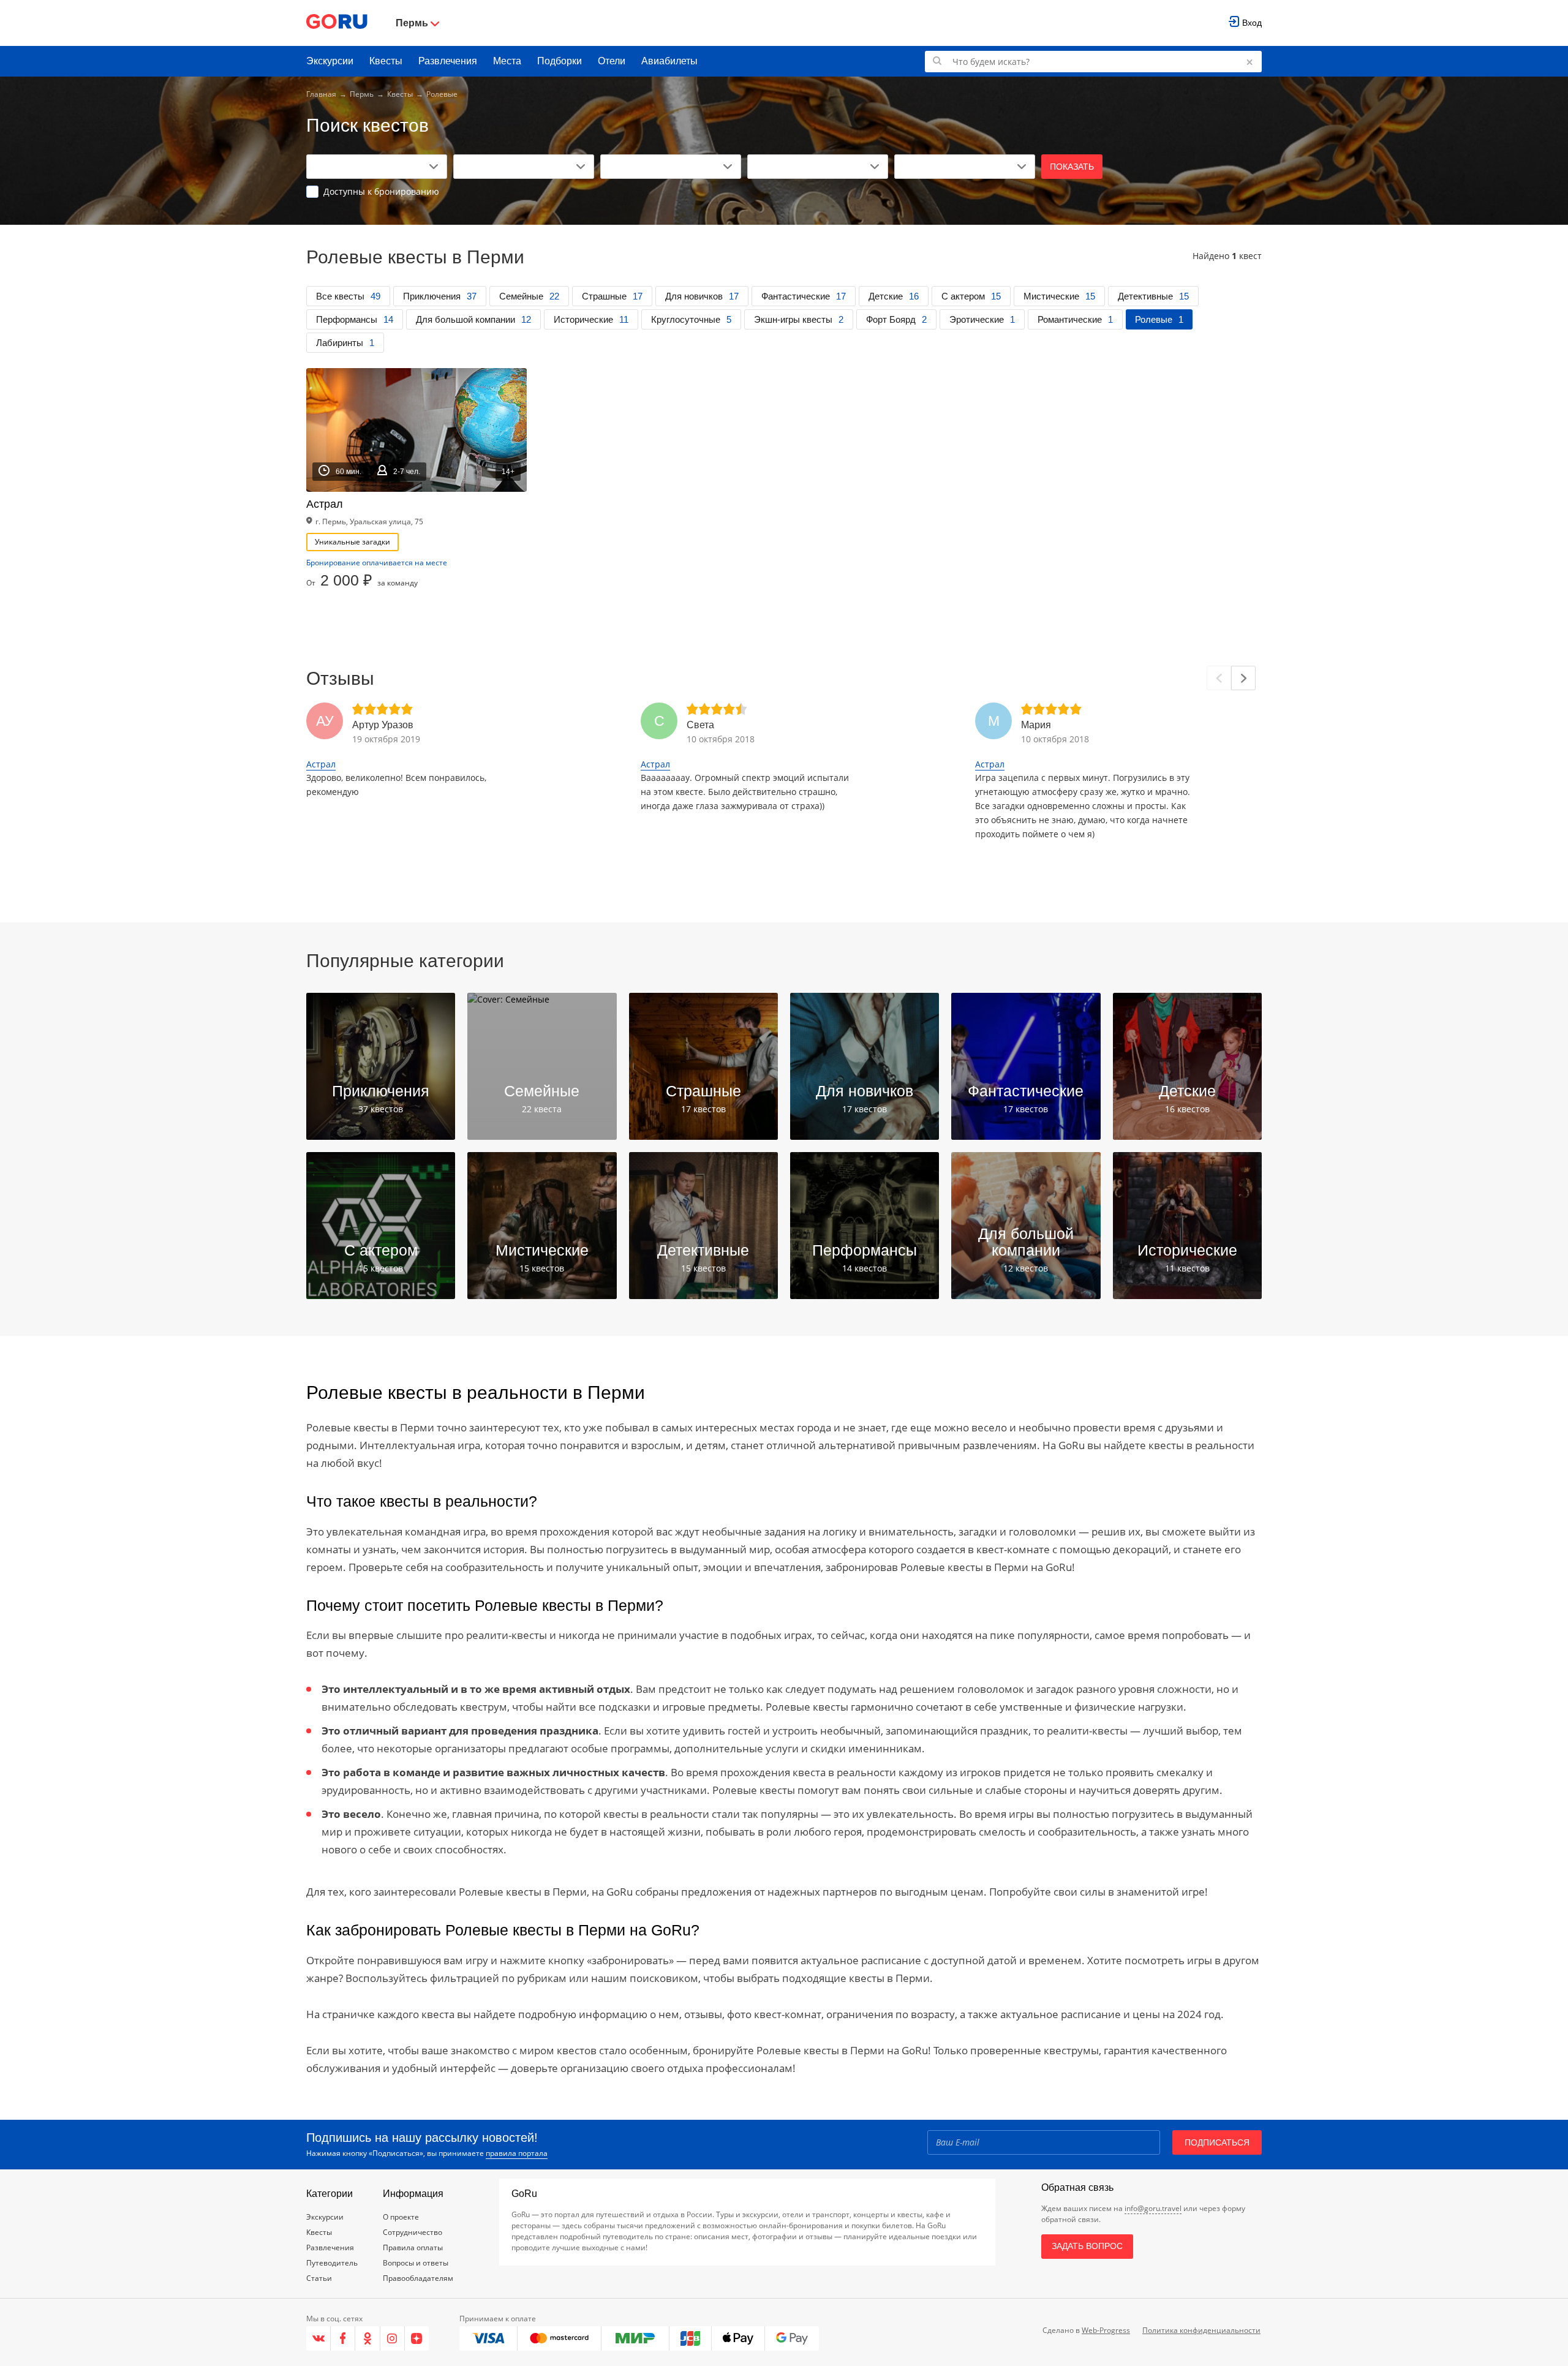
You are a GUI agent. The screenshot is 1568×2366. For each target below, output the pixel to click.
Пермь (362, 94)
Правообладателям (418, 2278)
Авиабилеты (669, 61)
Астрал (321, 764)
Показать (1072, 167)
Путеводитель (332, 2263)
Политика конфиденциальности (1201, 2330)
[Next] (1243, 678)
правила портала (517, 2153)
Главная (321, 94)
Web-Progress (1106, 2330)
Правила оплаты (413, 2247)
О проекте (401, 2217)
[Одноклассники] (367, 2338)
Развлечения (448, 61)
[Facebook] (343, 2338)
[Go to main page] (337, 23)
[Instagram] (393, 2338)
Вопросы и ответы (416, 2263)
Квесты (386, 61)
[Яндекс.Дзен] (417, 2338)
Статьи (319, 2278)
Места (507, 61)
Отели (612, 61)
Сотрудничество (413, 2232)
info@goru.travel (1153, 2208)
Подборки (560, 61)
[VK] (318, 2338)
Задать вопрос (1087, 2246)
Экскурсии (330, 61)
